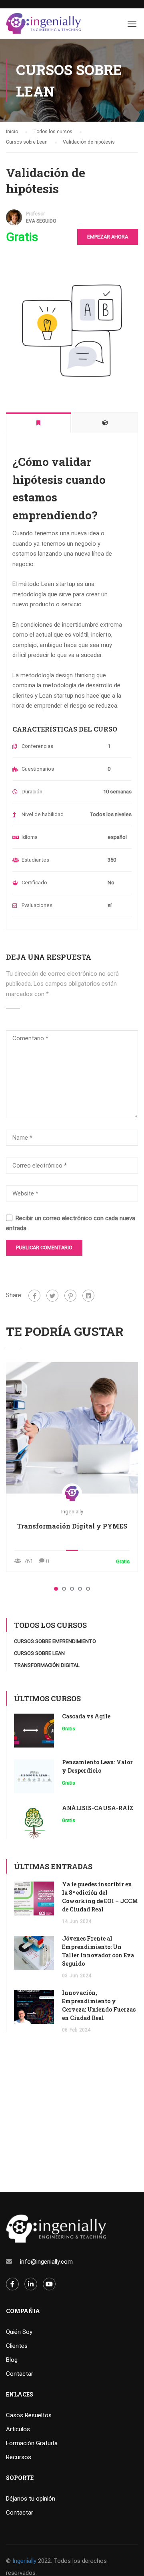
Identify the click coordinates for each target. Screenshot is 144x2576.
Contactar (20, 2374)
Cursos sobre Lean (39, 1653)
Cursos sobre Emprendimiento (55, 1641)
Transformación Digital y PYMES (72, 1526)
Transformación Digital (47, 1665)
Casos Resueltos (29, 2415)
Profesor (35, 214)
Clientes (17, 2346)
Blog (12, 2360)
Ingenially (72, 1512)
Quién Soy (19, 2332)
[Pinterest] (70, 1296)
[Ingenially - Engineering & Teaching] (44, 26)
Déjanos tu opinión (31, 2499)
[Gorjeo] (52, 1296)
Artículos (18, 2429)
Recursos (19, 2457)
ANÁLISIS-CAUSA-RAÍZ (98, 1808)
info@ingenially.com (46, 2262)
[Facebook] (34, 1296)
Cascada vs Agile (86, 1716)
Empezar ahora (108, 237)
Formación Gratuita (32, 2443)
